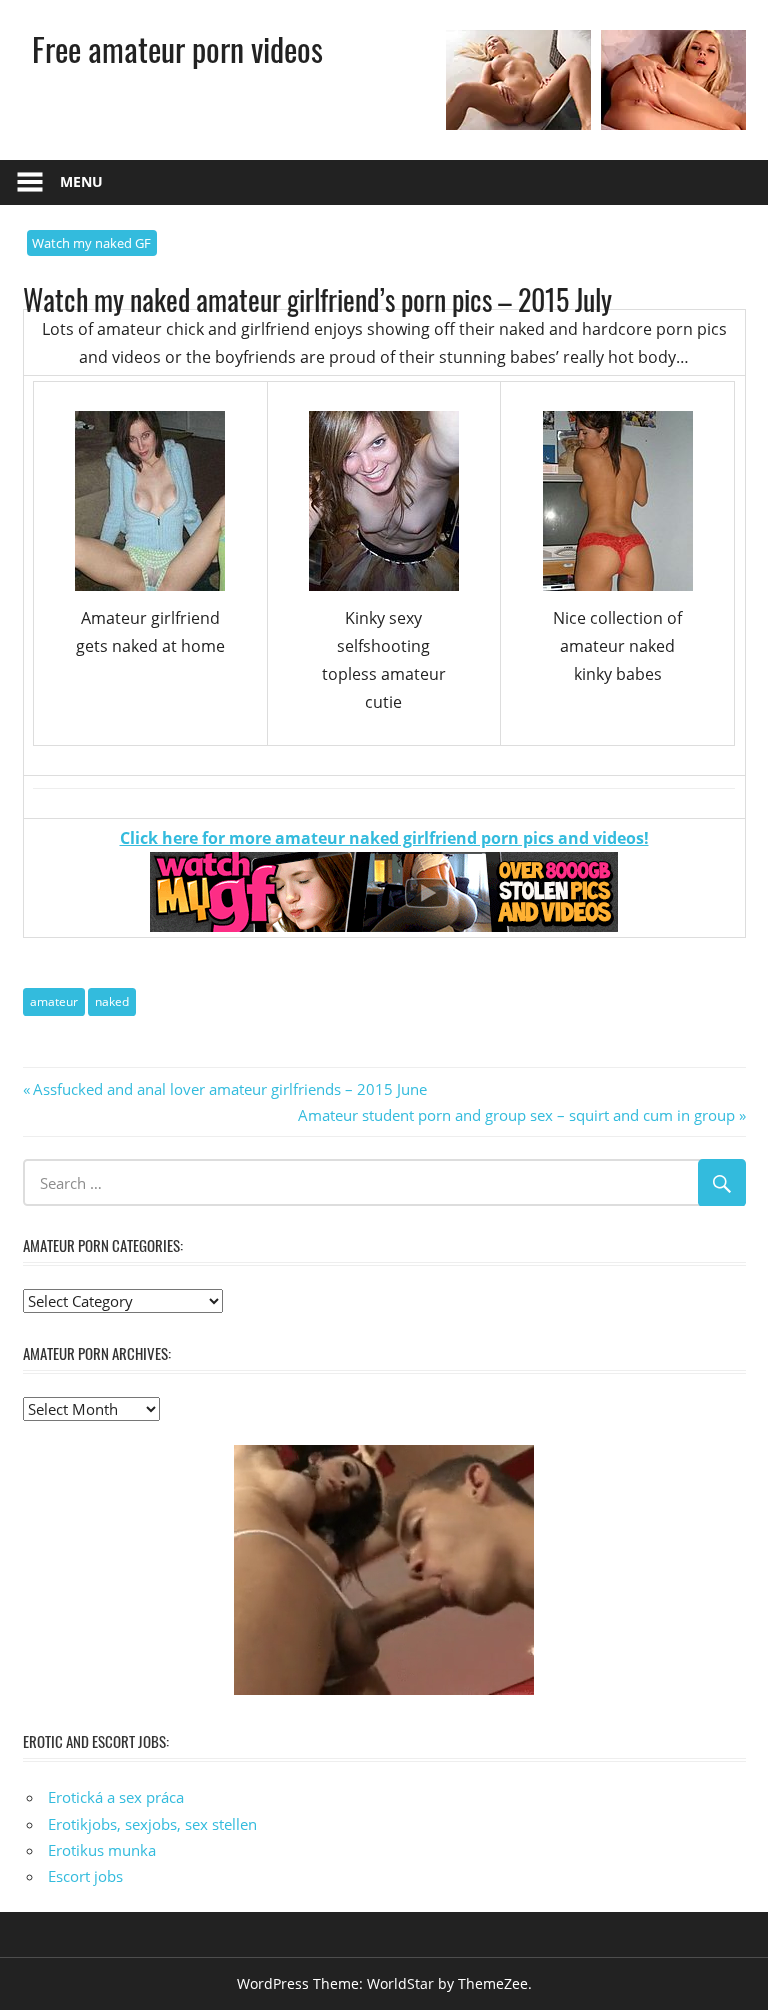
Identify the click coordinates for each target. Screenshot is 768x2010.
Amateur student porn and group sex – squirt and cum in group (516, 1115)
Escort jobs (85, 1876)
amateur (54, 1001)
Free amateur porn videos (177, 48)
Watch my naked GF (91, 243)
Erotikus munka (102, 1850)
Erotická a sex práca (116, 1797)
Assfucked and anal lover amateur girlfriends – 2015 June (229, 1089)
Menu (81, 181)
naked (112, 1001)
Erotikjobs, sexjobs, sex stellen (152, 1824)
